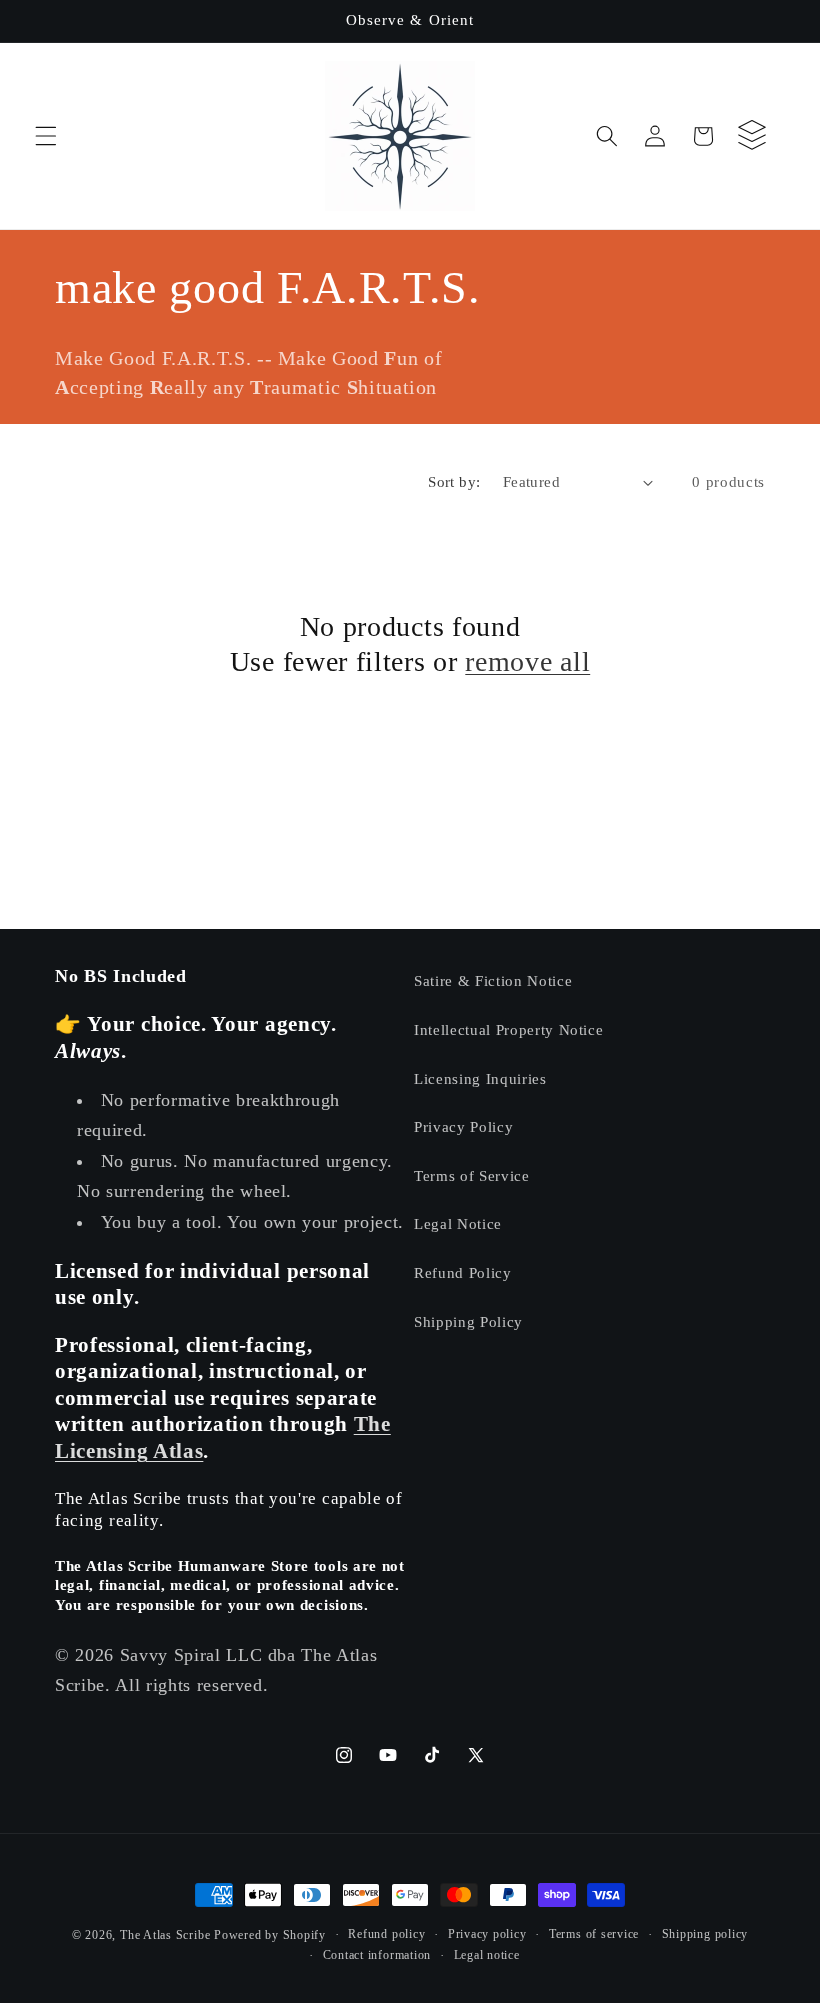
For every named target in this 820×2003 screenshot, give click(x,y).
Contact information (377, 1955)
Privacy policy (487, 1934)
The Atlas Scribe (165, 1935)
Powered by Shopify (270, 1935)
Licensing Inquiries (480, 1078)
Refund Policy (463, 1272)
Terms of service (594, 1934)
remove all (527, 661)
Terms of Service (472, 1175)
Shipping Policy (468, 1321)
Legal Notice (458, 1223)
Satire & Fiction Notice (493, 980)
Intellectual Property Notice (508, 1029)
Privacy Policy (463, 1126)
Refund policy (386, 1934)
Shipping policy (705, 1934)
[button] (46, 136)
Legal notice (487, 1955)
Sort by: (454, 481)
